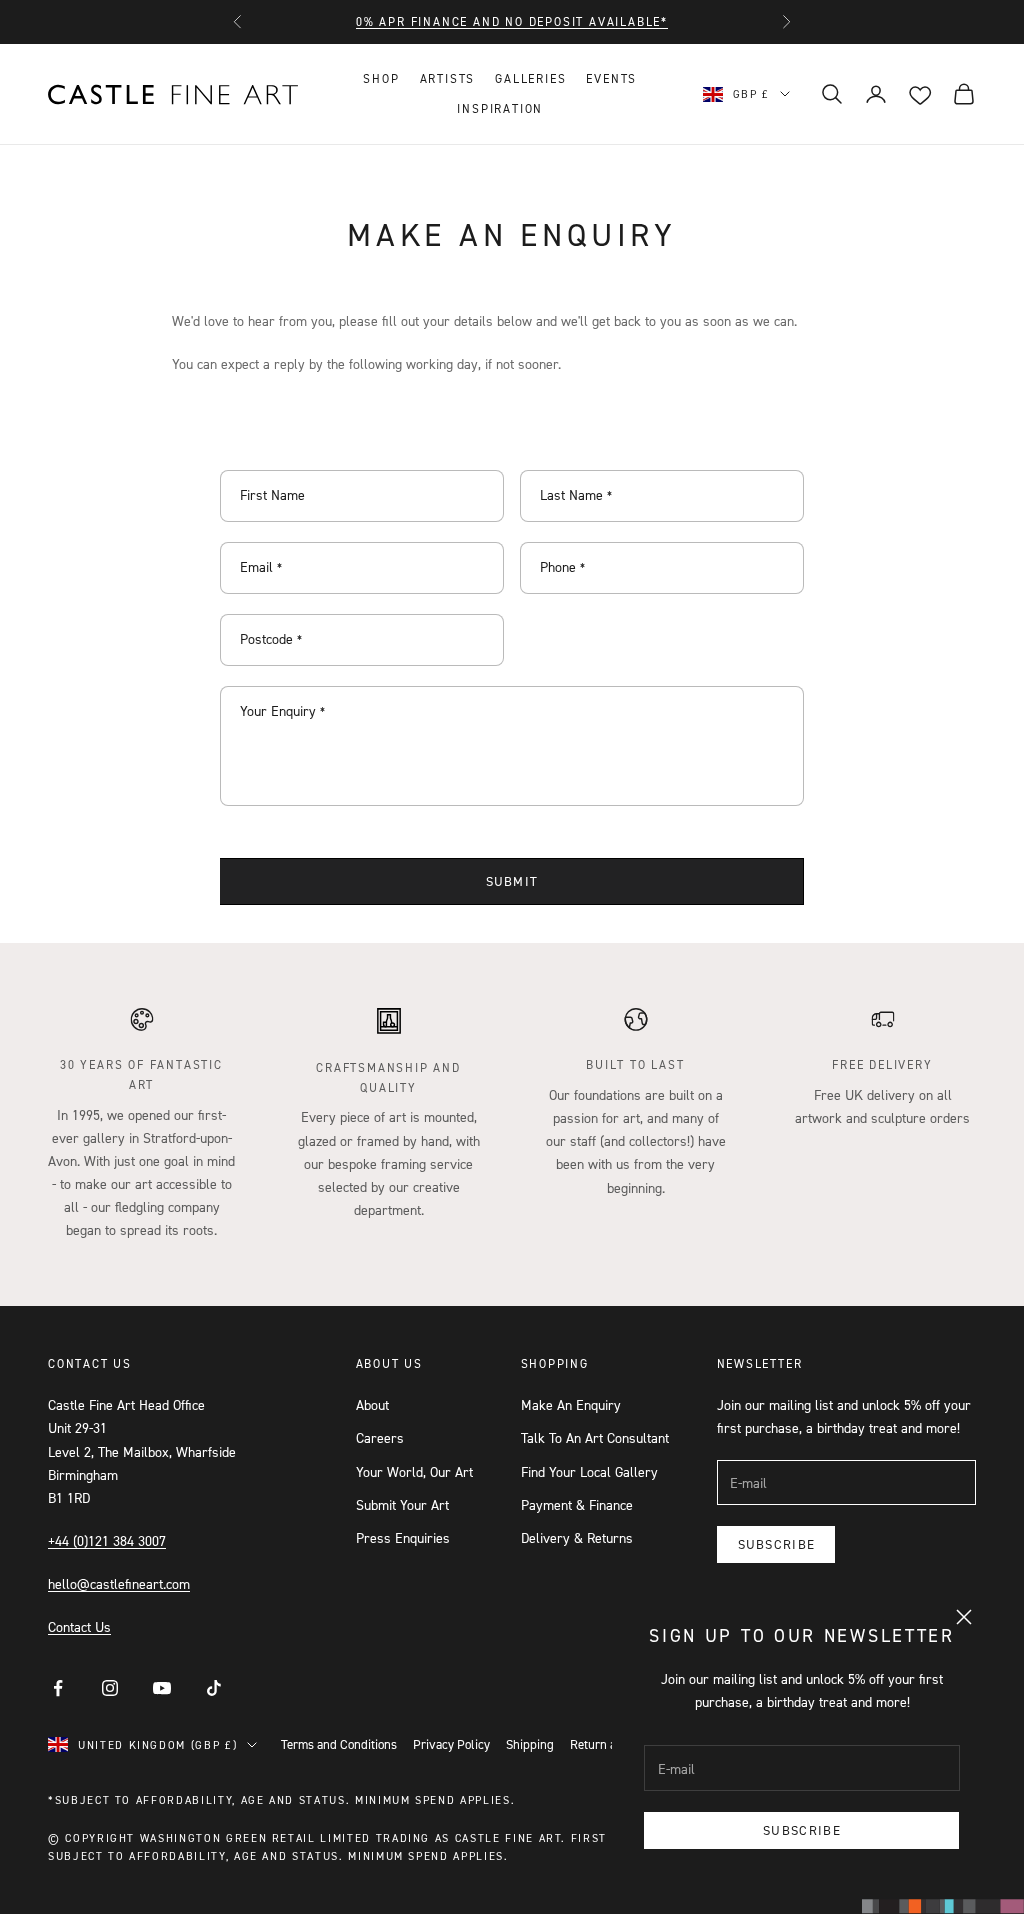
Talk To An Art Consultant (595, 1437)
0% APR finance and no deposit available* (512, 21)
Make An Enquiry (571, 1404)
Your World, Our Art (414, 1471)
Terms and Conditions (339, 1744)
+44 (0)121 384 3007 (107, 1540)
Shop (381, 78)
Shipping (530, 1744)
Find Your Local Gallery (589, 1471)
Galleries (530, 78)
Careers (380, 1437)
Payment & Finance (577, 1504)
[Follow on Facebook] (58, 1688)
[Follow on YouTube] (162, 1688)
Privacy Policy (451, 1744)
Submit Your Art (402, 1504)
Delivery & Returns (577, 1537)
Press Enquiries (403, 1537)
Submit (512, 881)
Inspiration (500, 108)
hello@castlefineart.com (119, 1583)
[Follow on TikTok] (214, 1688)
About (372, 1404)
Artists (448, 78)
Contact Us (79, 1626)
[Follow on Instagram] (110, 1688)
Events (611, 78)
